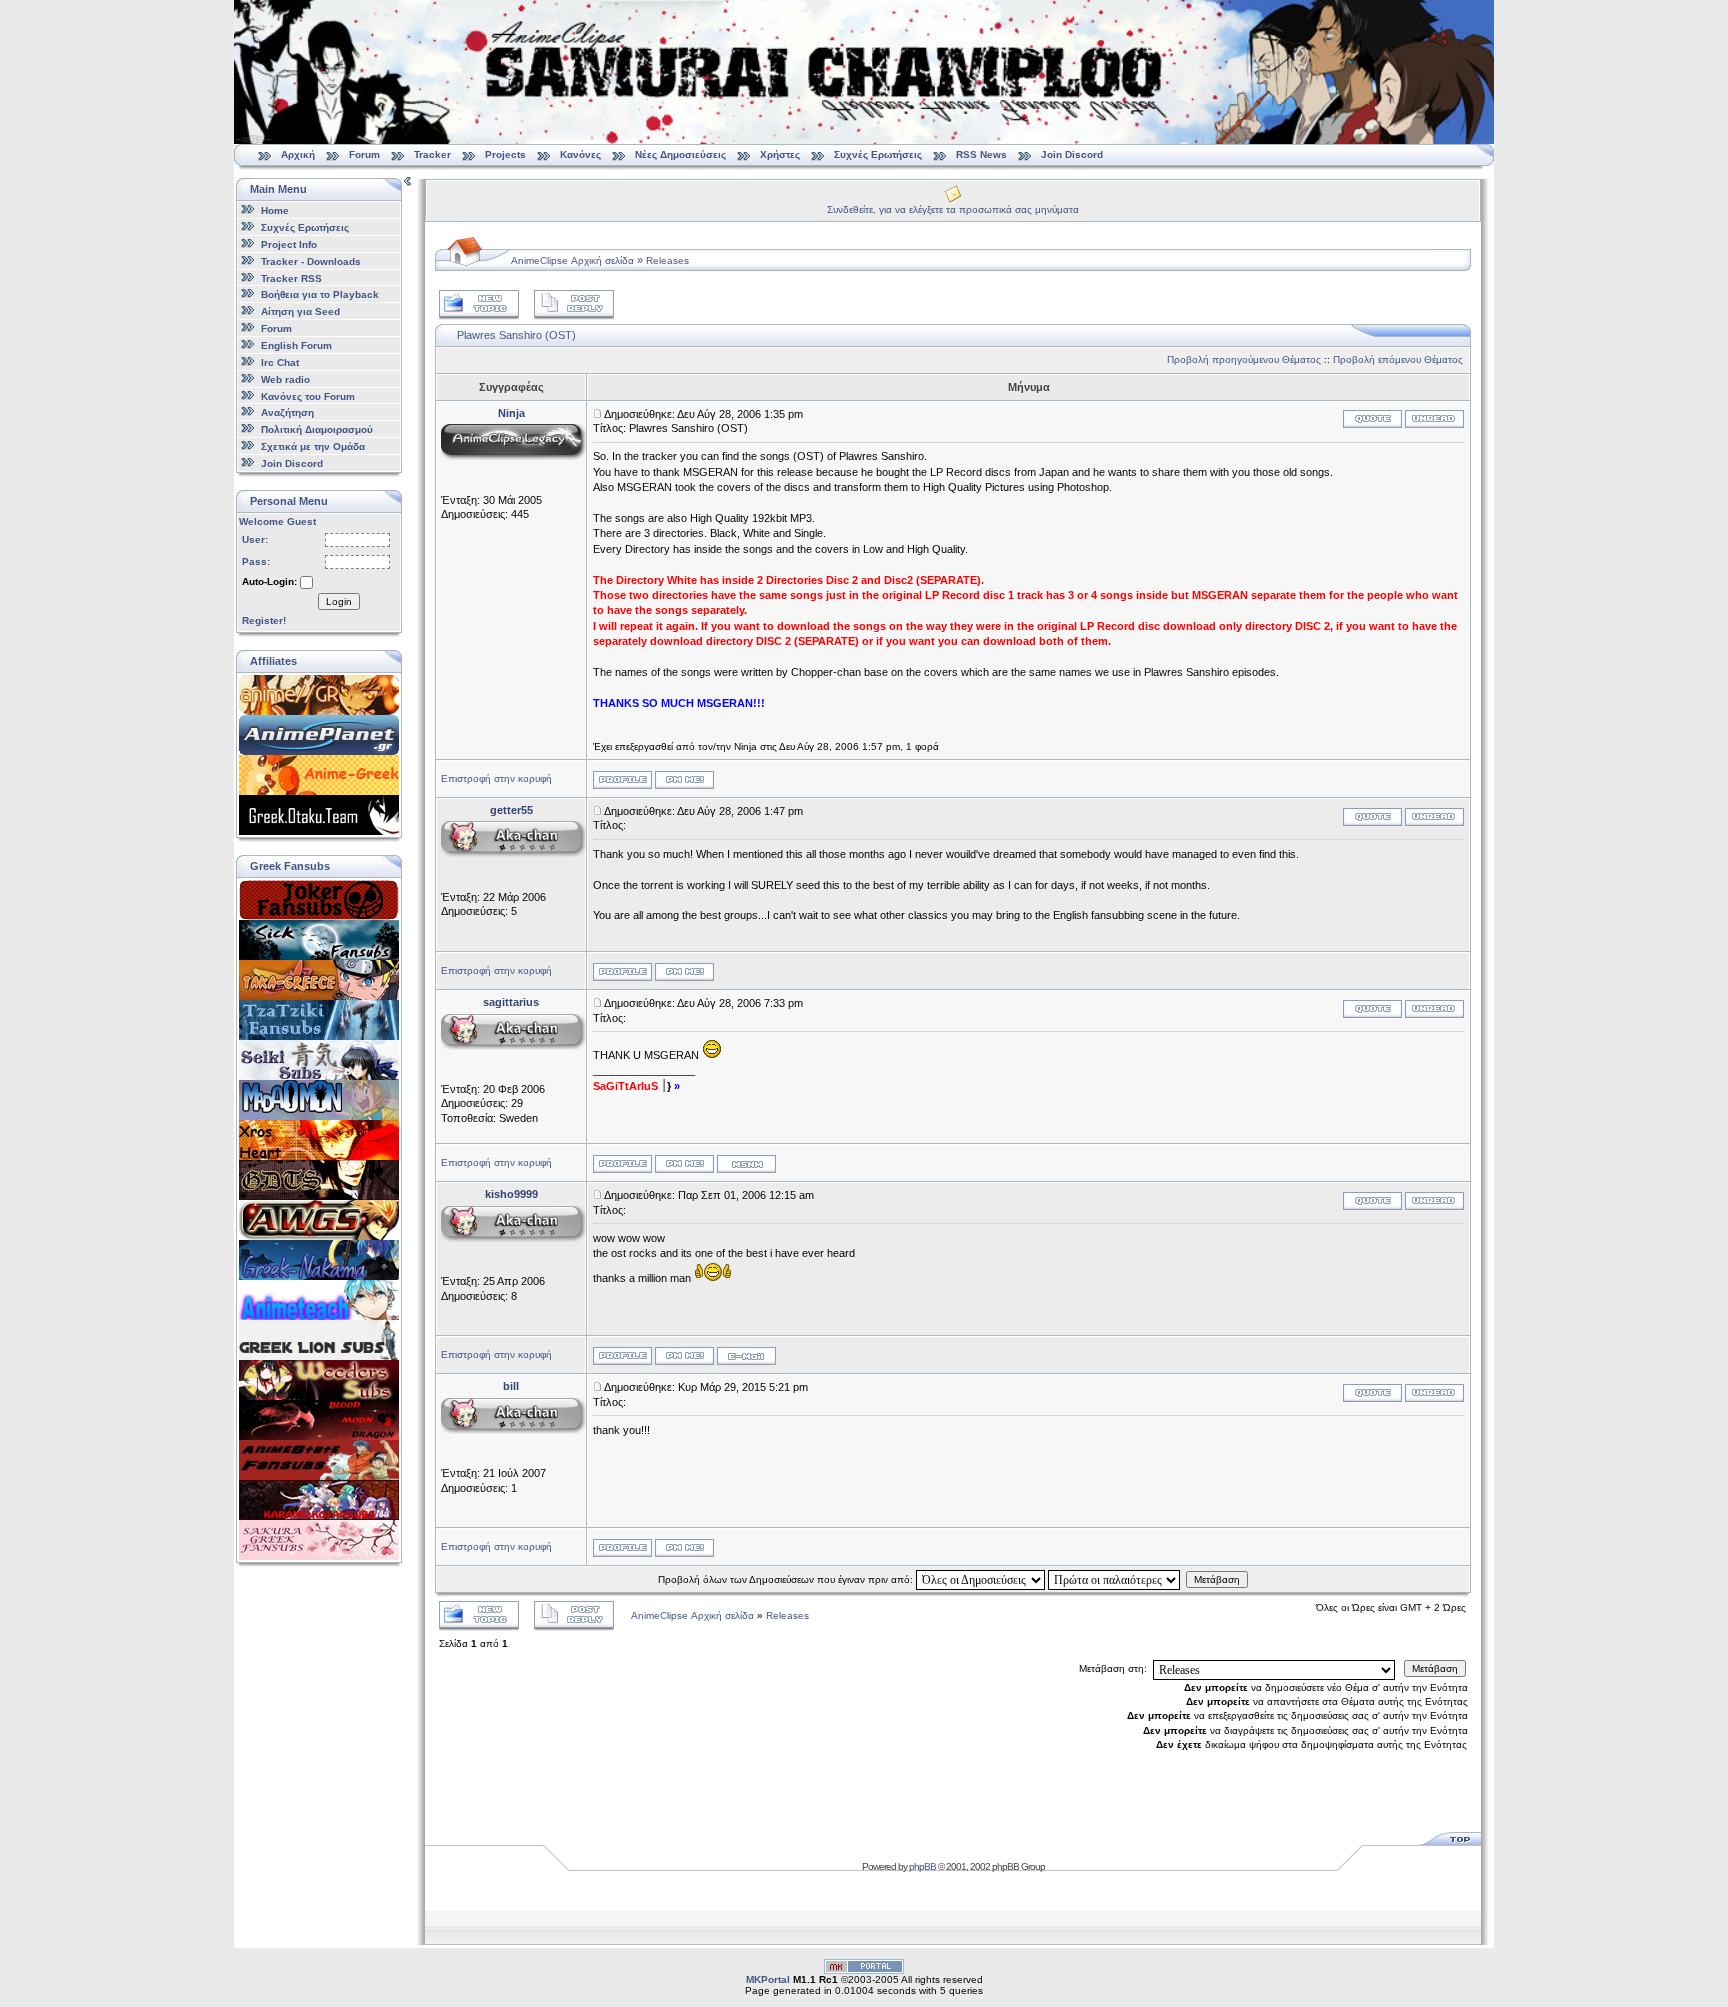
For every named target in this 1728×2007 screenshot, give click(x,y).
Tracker (432, 154)
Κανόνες (580, 154)
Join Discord (1072, 154)
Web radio (285, 379)
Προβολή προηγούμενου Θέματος (1244, 359)
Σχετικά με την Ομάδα (313, 446)
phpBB (922, 1866)
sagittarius (511, 1002)
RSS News (981, 154)
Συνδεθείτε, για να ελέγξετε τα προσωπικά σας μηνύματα (953, 209)
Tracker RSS (291, 277)
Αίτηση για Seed (300, 311)
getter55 (511, 810)
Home (275, 210)
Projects (505, 154)
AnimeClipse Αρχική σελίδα (572, 260)
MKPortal (768, 1979)
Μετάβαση (1217, 1579)
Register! (264, 620)
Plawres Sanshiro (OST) (516, 335)
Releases (667, 260)
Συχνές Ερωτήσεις (879, 154)
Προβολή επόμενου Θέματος (1398, 359)
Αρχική (298, 154)
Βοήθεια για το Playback (320, 294)
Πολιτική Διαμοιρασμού (317, 429)
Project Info (289, 244)
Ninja (511, 413)
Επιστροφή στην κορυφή (496, 778)
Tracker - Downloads (311, 261)
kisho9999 (511, 1194)
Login (339, 601)
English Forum (296, 345)
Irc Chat (280, 362)
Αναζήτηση (287, 412)
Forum (364, 154)
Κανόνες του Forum (308, 395)
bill (511, 1386)
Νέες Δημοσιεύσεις (680, 154)
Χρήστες (780, 154)
